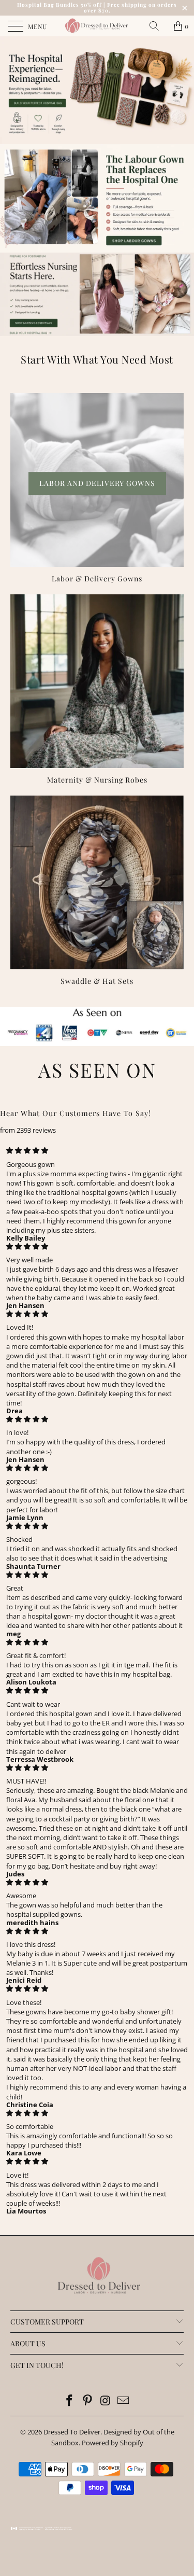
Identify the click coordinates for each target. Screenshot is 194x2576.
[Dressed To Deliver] (97, 26)
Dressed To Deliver (72, 2432)
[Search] (158, 26)
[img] (97, 1150)
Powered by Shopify (113, 2443)
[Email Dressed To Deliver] (124, 2401)
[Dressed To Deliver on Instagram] (106, 2401)
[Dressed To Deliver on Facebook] (70, 2401)
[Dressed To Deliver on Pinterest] (87, 2401)
